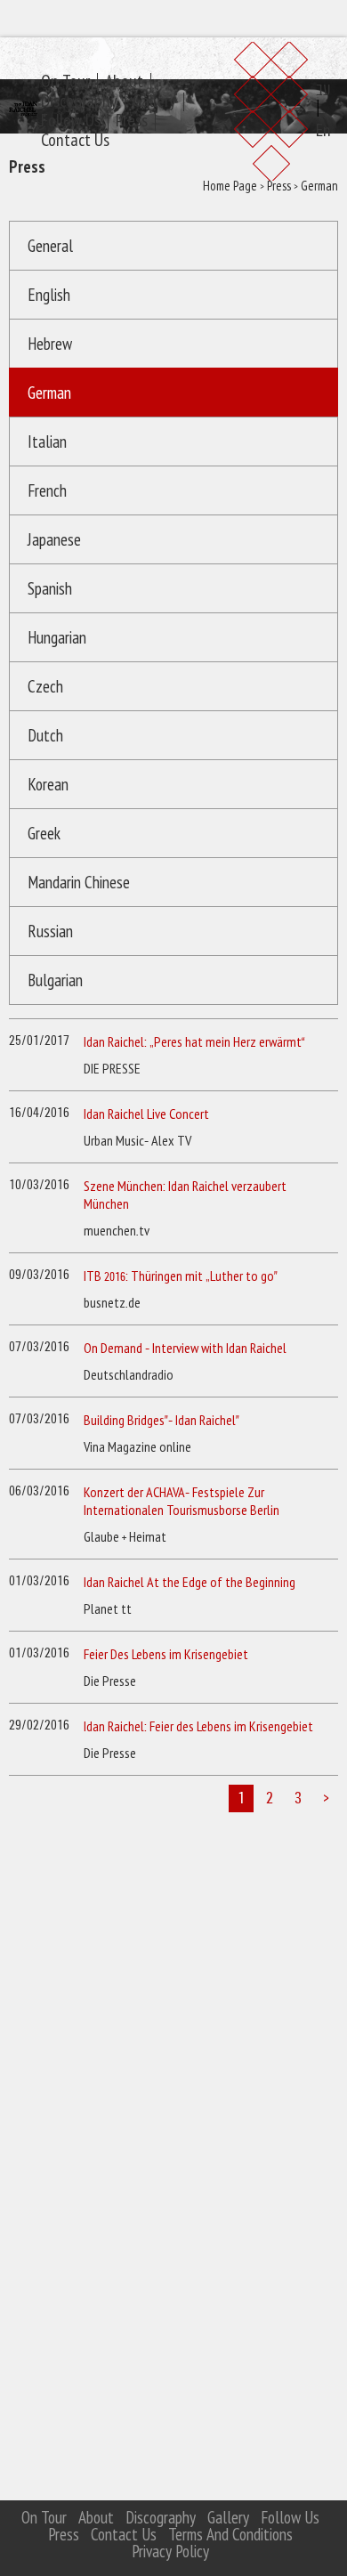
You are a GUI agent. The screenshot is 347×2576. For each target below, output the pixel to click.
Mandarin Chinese (54, 882)
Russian (50, 941)
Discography (101, 69)
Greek (44, 822)
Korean (48, 773)
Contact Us (97, 108)
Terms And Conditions (225, 2535)
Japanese (54, 528)
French (47, 479)
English (49, 284)
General (50, 235)
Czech (45, 675)
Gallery (176, 69)
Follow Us (92, 89)
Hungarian (56, 626)
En (324, 98)
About (145, 49)
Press (153, 89)
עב (324, 57)
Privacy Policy (169, 2552)
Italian (47, 430)
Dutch (45, 724)
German (49, 381)
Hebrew (50, 332)
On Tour (87, 49)
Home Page (54, 178)
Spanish (50, 577)
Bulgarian (55, 990)
